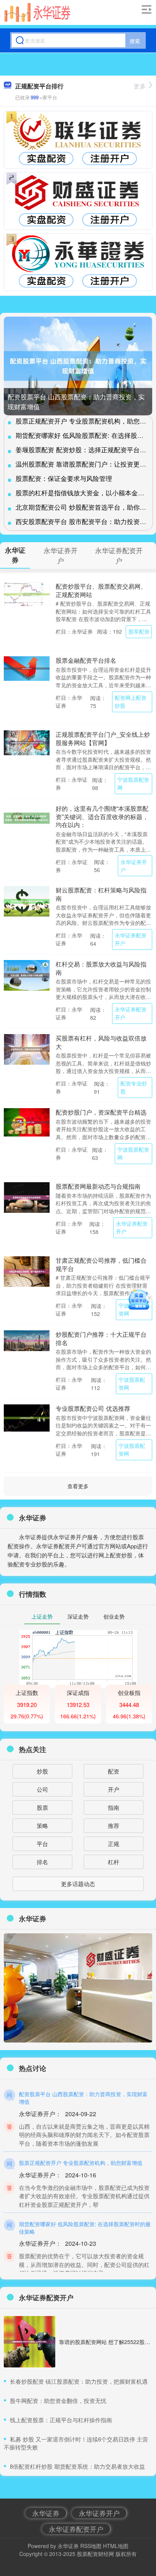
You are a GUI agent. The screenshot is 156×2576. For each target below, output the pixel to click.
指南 (114, 1807)
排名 (42, 1862)
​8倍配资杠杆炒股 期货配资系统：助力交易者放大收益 (77, 2466)
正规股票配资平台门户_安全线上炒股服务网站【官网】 (103, 738)
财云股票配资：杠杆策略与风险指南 (101, 894)
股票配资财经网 (95, 2554)
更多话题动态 (78, 1884)
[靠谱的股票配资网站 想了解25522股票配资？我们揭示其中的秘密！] (30, 2342)
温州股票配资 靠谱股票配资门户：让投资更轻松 (84, 464)
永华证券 (46, 2513)
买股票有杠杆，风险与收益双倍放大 (101, 1042)
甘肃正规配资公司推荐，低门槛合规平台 (101, 1264)
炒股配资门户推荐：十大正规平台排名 (101, 1338)
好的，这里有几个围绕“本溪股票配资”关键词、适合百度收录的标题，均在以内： (102, 816)
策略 (42, 1825)
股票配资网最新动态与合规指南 (98, 1186)
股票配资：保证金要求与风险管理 (64, 478)
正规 (114, 1844)
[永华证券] (37, 12)
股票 (42, 1807)
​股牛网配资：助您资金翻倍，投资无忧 (58, 2401)
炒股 (42, 1771)
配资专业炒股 (134, 1087)
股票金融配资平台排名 (86, 660)
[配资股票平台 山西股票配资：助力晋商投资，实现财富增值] (78, 366)
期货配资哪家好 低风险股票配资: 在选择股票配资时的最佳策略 (85, 2228)
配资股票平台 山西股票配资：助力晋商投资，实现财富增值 (83, 2098)
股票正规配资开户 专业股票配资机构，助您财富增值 (81, 2163)
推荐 (114, 1825)
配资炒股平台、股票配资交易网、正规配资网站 (101, 590)
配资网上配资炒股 (131, 701)
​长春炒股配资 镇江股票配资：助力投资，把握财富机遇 (79, 2381)
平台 (42, 1844)
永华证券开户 (134, 866)
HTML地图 (116, 2546)
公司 (42, 1789)
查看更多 (78, 1486)
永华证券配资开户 (131, 939)
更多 (140, 86)
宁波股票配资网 (133, 783)
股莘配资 (139, 631)
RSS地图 (91, 2546)
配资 (114, 1771)
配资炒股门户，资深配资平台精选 (101, 1112)
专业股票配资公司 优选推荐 (93, 1408)
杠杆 (114, 1862)
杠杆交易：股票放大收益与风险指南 (101, 968)
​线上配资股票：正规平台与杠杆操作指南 (61, 2420)
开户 (114, 1789)
